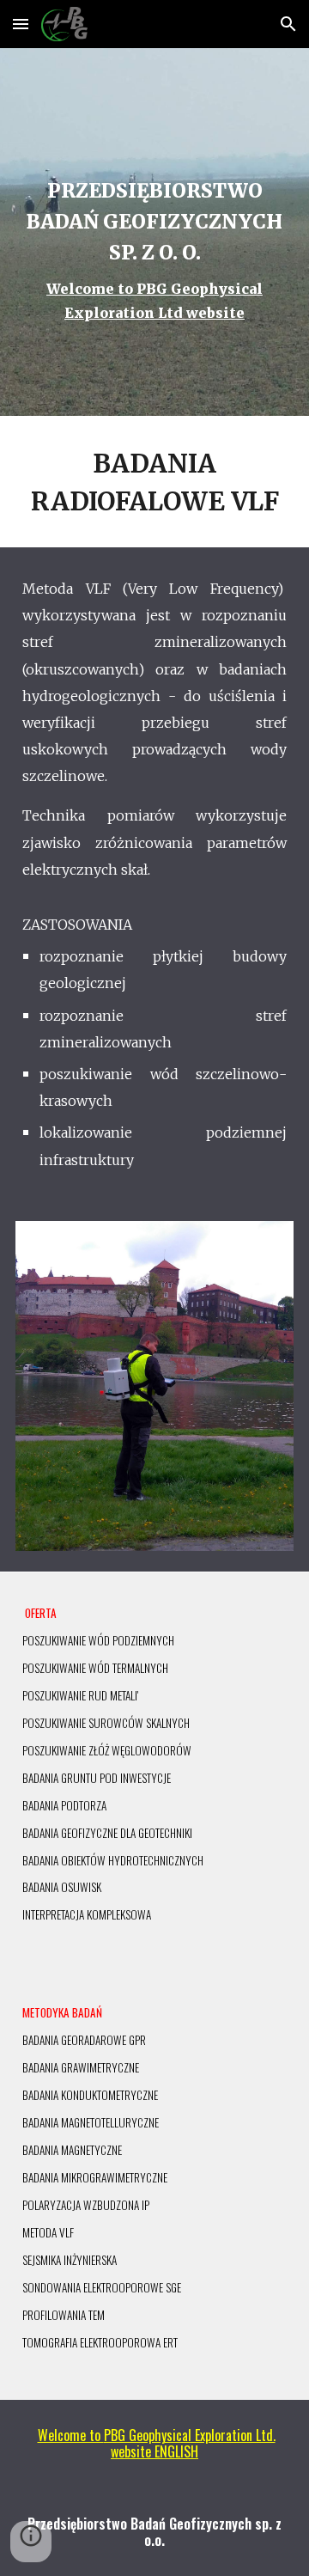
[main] (154, 232)
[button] (21, 24)
